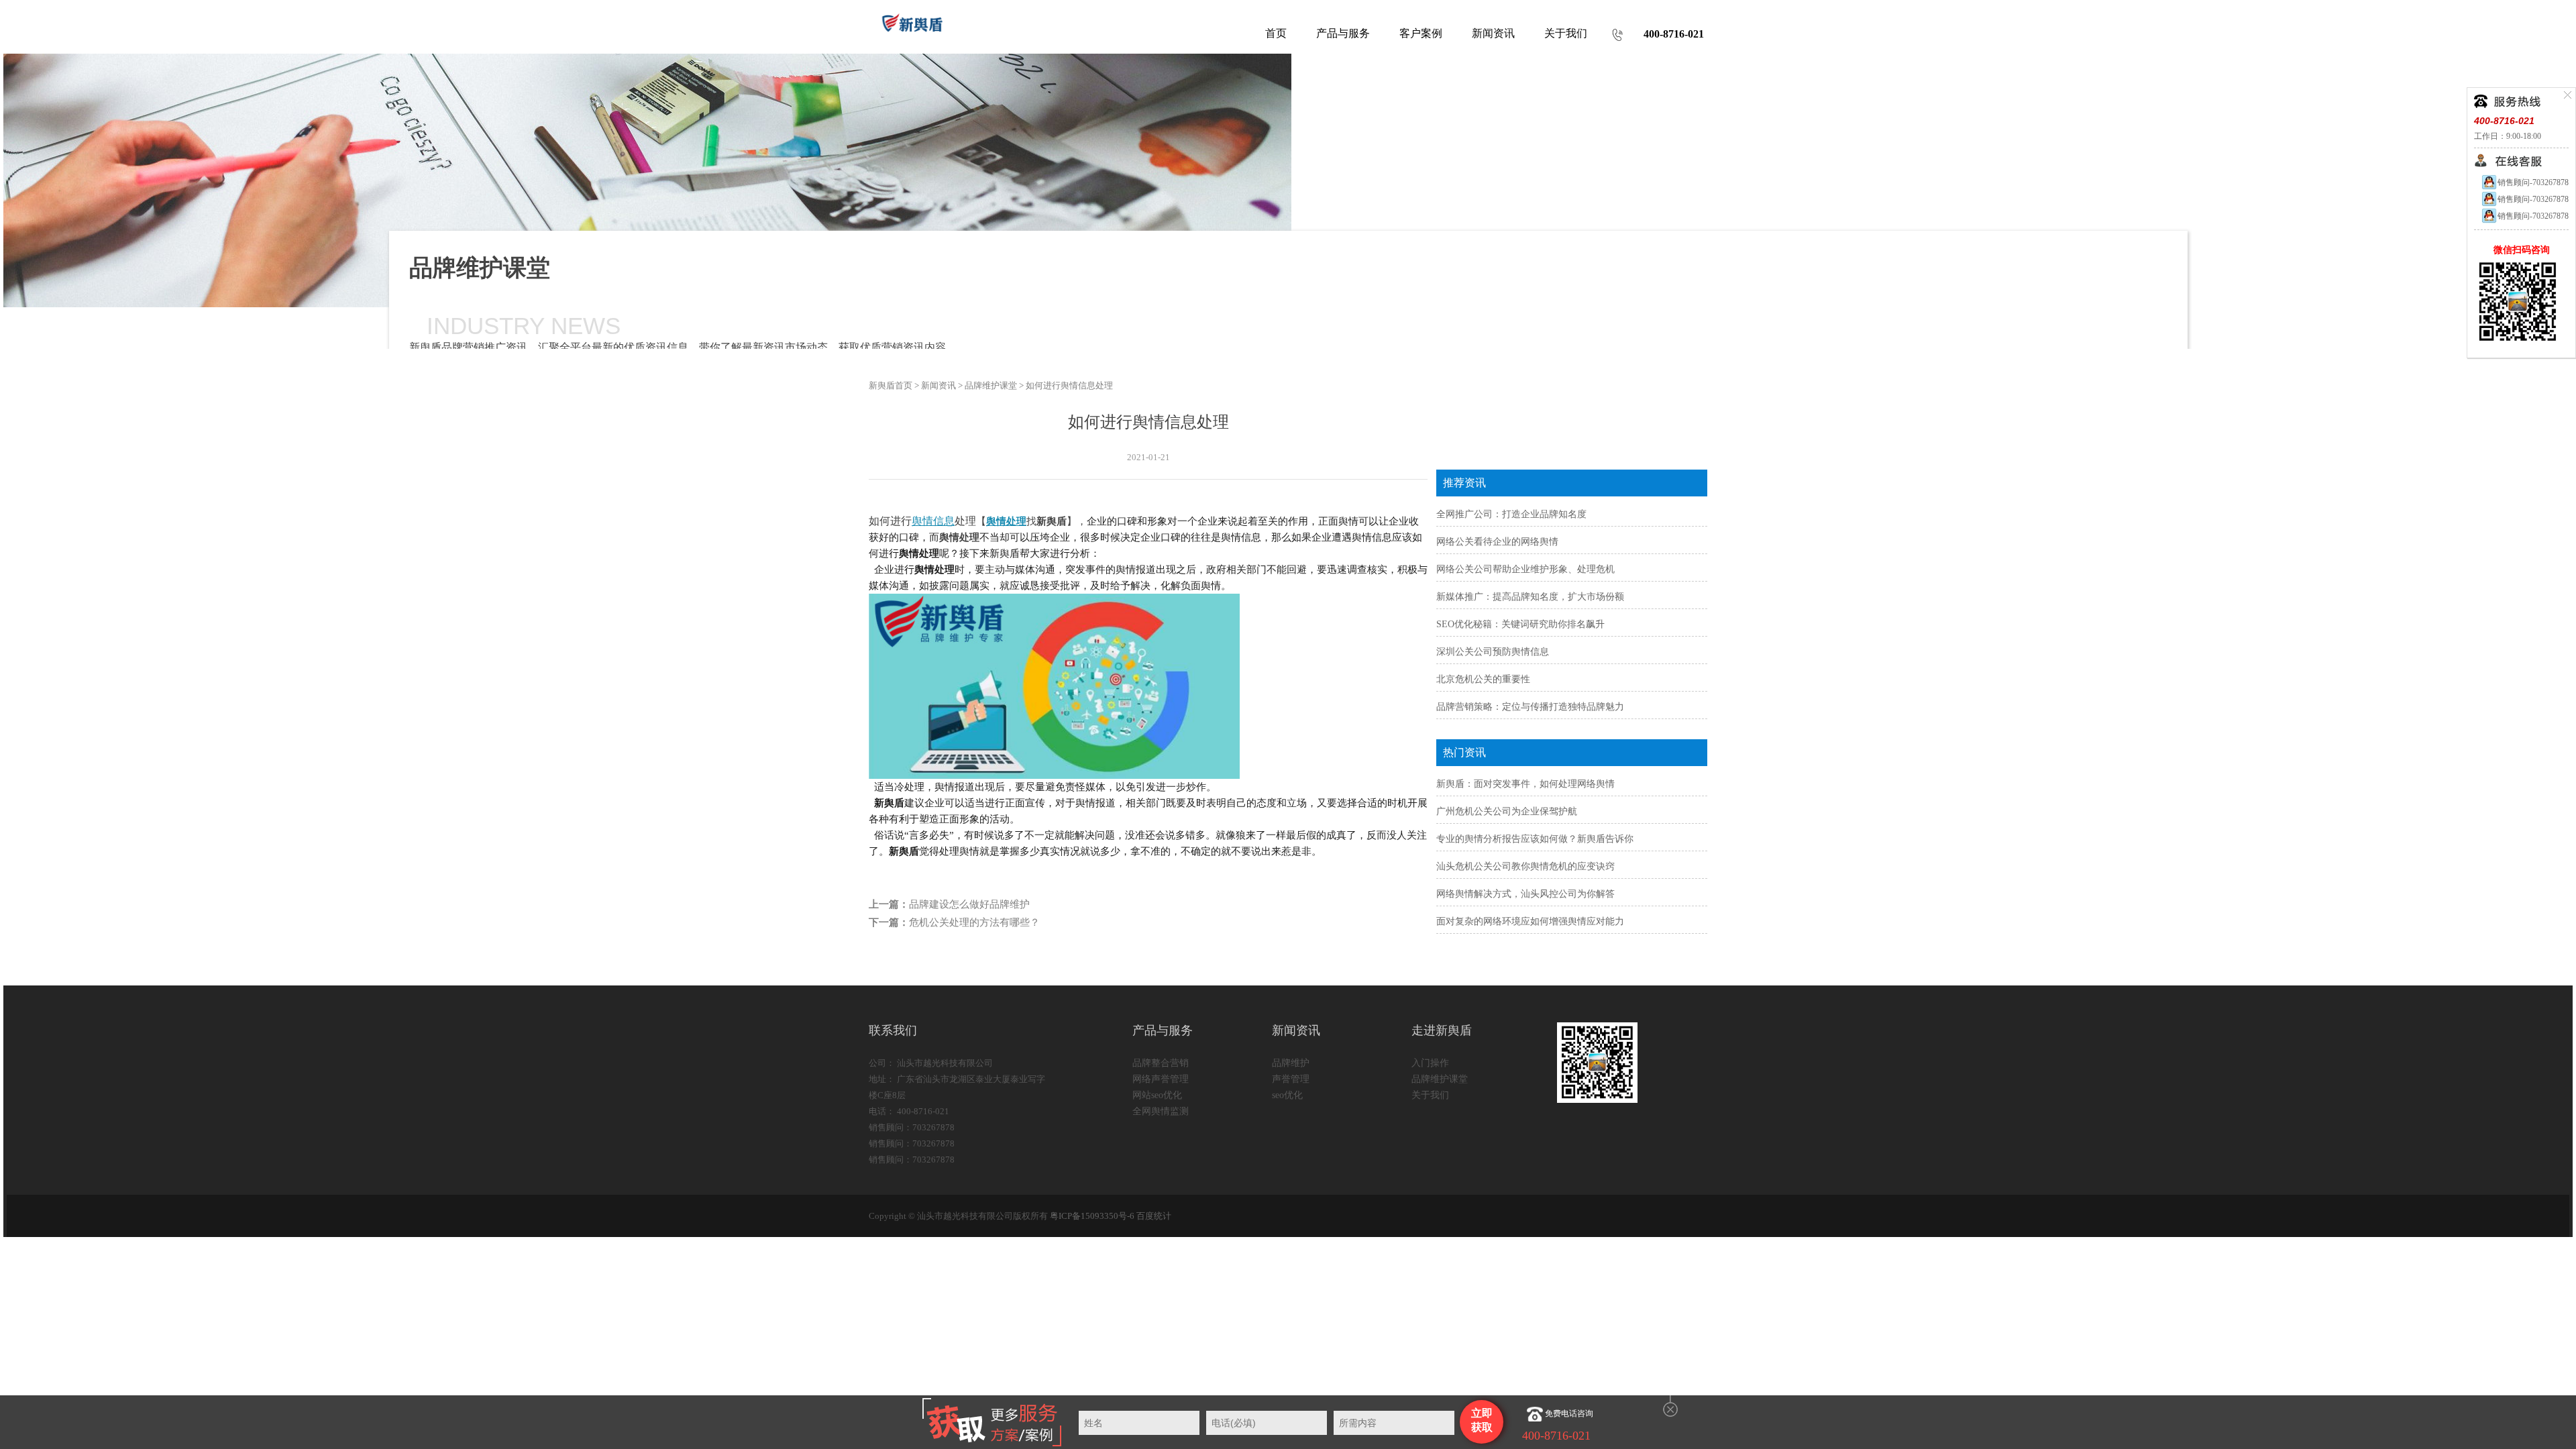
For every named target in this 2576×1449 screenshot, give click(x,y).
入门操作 (1430, 1063)
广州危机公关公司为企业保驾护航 (1507, 811)
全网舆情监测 (1161, 1111)
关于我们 (1430, 1095)
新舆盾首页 (891, 385)
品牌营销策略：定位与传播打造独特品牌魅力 (1530, 707)
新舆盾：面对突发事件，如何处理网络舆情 (1525, 784)
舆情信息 (933, 521)
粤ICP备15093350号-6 (1092, 1216)
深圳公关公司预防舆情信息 (1493, 652)
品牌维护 (1291, 1063)
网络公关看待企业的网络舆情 (1497, 542)
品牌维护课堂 (991, 385)
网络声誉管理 (1161, 1079)
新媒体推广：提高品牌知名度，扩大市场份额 (1530, 597)
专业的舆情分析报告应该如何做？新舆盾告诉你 (1535, 839)
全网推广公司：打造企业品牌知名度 (1511, 514)
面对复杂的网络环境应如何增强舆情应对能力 (1530, 921)
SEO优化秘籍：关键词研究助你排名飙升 (1520, 624)
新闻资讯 (938, 385)
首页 (1276, 33)
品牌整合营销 (1161, 1063)
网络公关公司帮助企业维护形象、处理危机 (1525, 569)
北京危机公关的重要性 (1483, 679)
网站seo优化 (1157, 1095)
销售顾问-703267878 (2533, 182)
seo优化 (1287, 1095)
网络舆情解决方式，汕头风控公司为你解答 (1525, 894)
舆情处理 (1006, 521)
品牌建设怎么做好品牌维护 (969, 904)
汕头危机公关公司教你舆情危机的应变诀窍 (1525, 866)
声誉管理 (1291, 1079)
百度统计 (1154, 1216)
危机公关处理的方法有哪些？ (974, 922)
